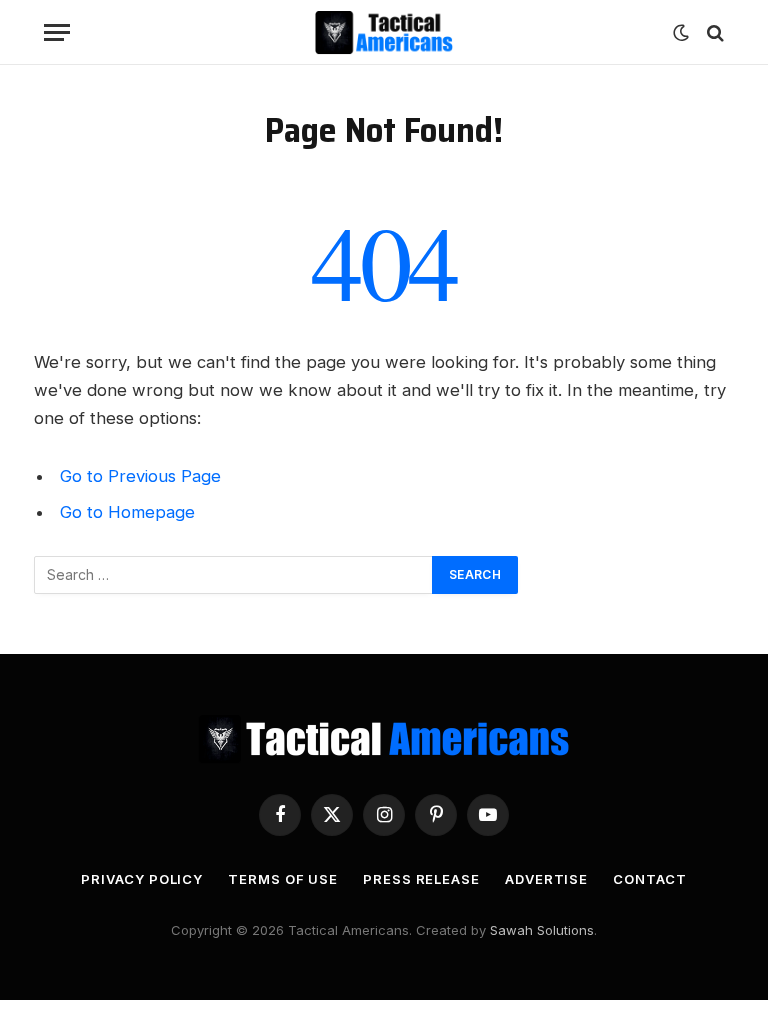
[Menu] (57, 32)
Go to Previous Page (140, 476)
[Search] (713, 32)
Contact (649, 879)
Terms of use (283, 879)
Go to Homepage (127, 512)
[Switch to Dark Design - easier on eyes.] (681, 33)
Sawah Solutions (542, 930)
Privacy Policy (142, 879)
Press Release (421, 879)
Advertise (546, 879)
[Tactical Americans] (384, 32)
